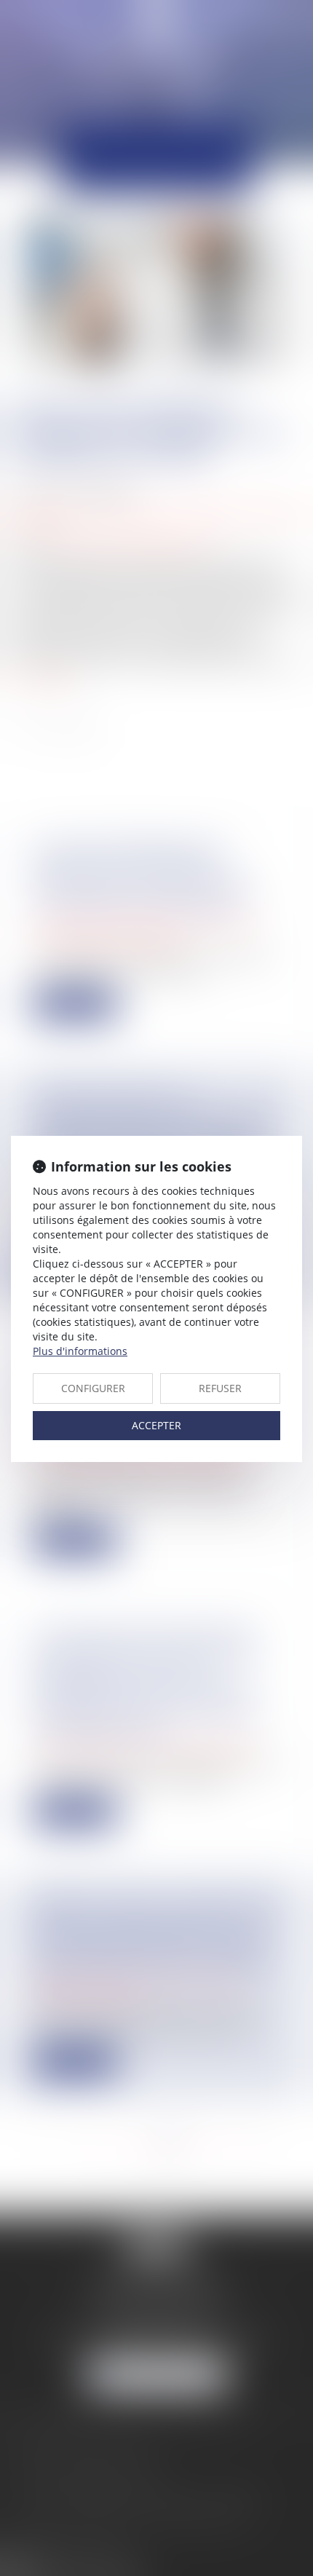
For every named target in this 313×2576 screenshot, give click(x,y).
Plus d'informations (80, 1351)
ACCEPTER (156, 1425)
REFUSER (220, 1388)
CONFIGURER (93, 1388)
